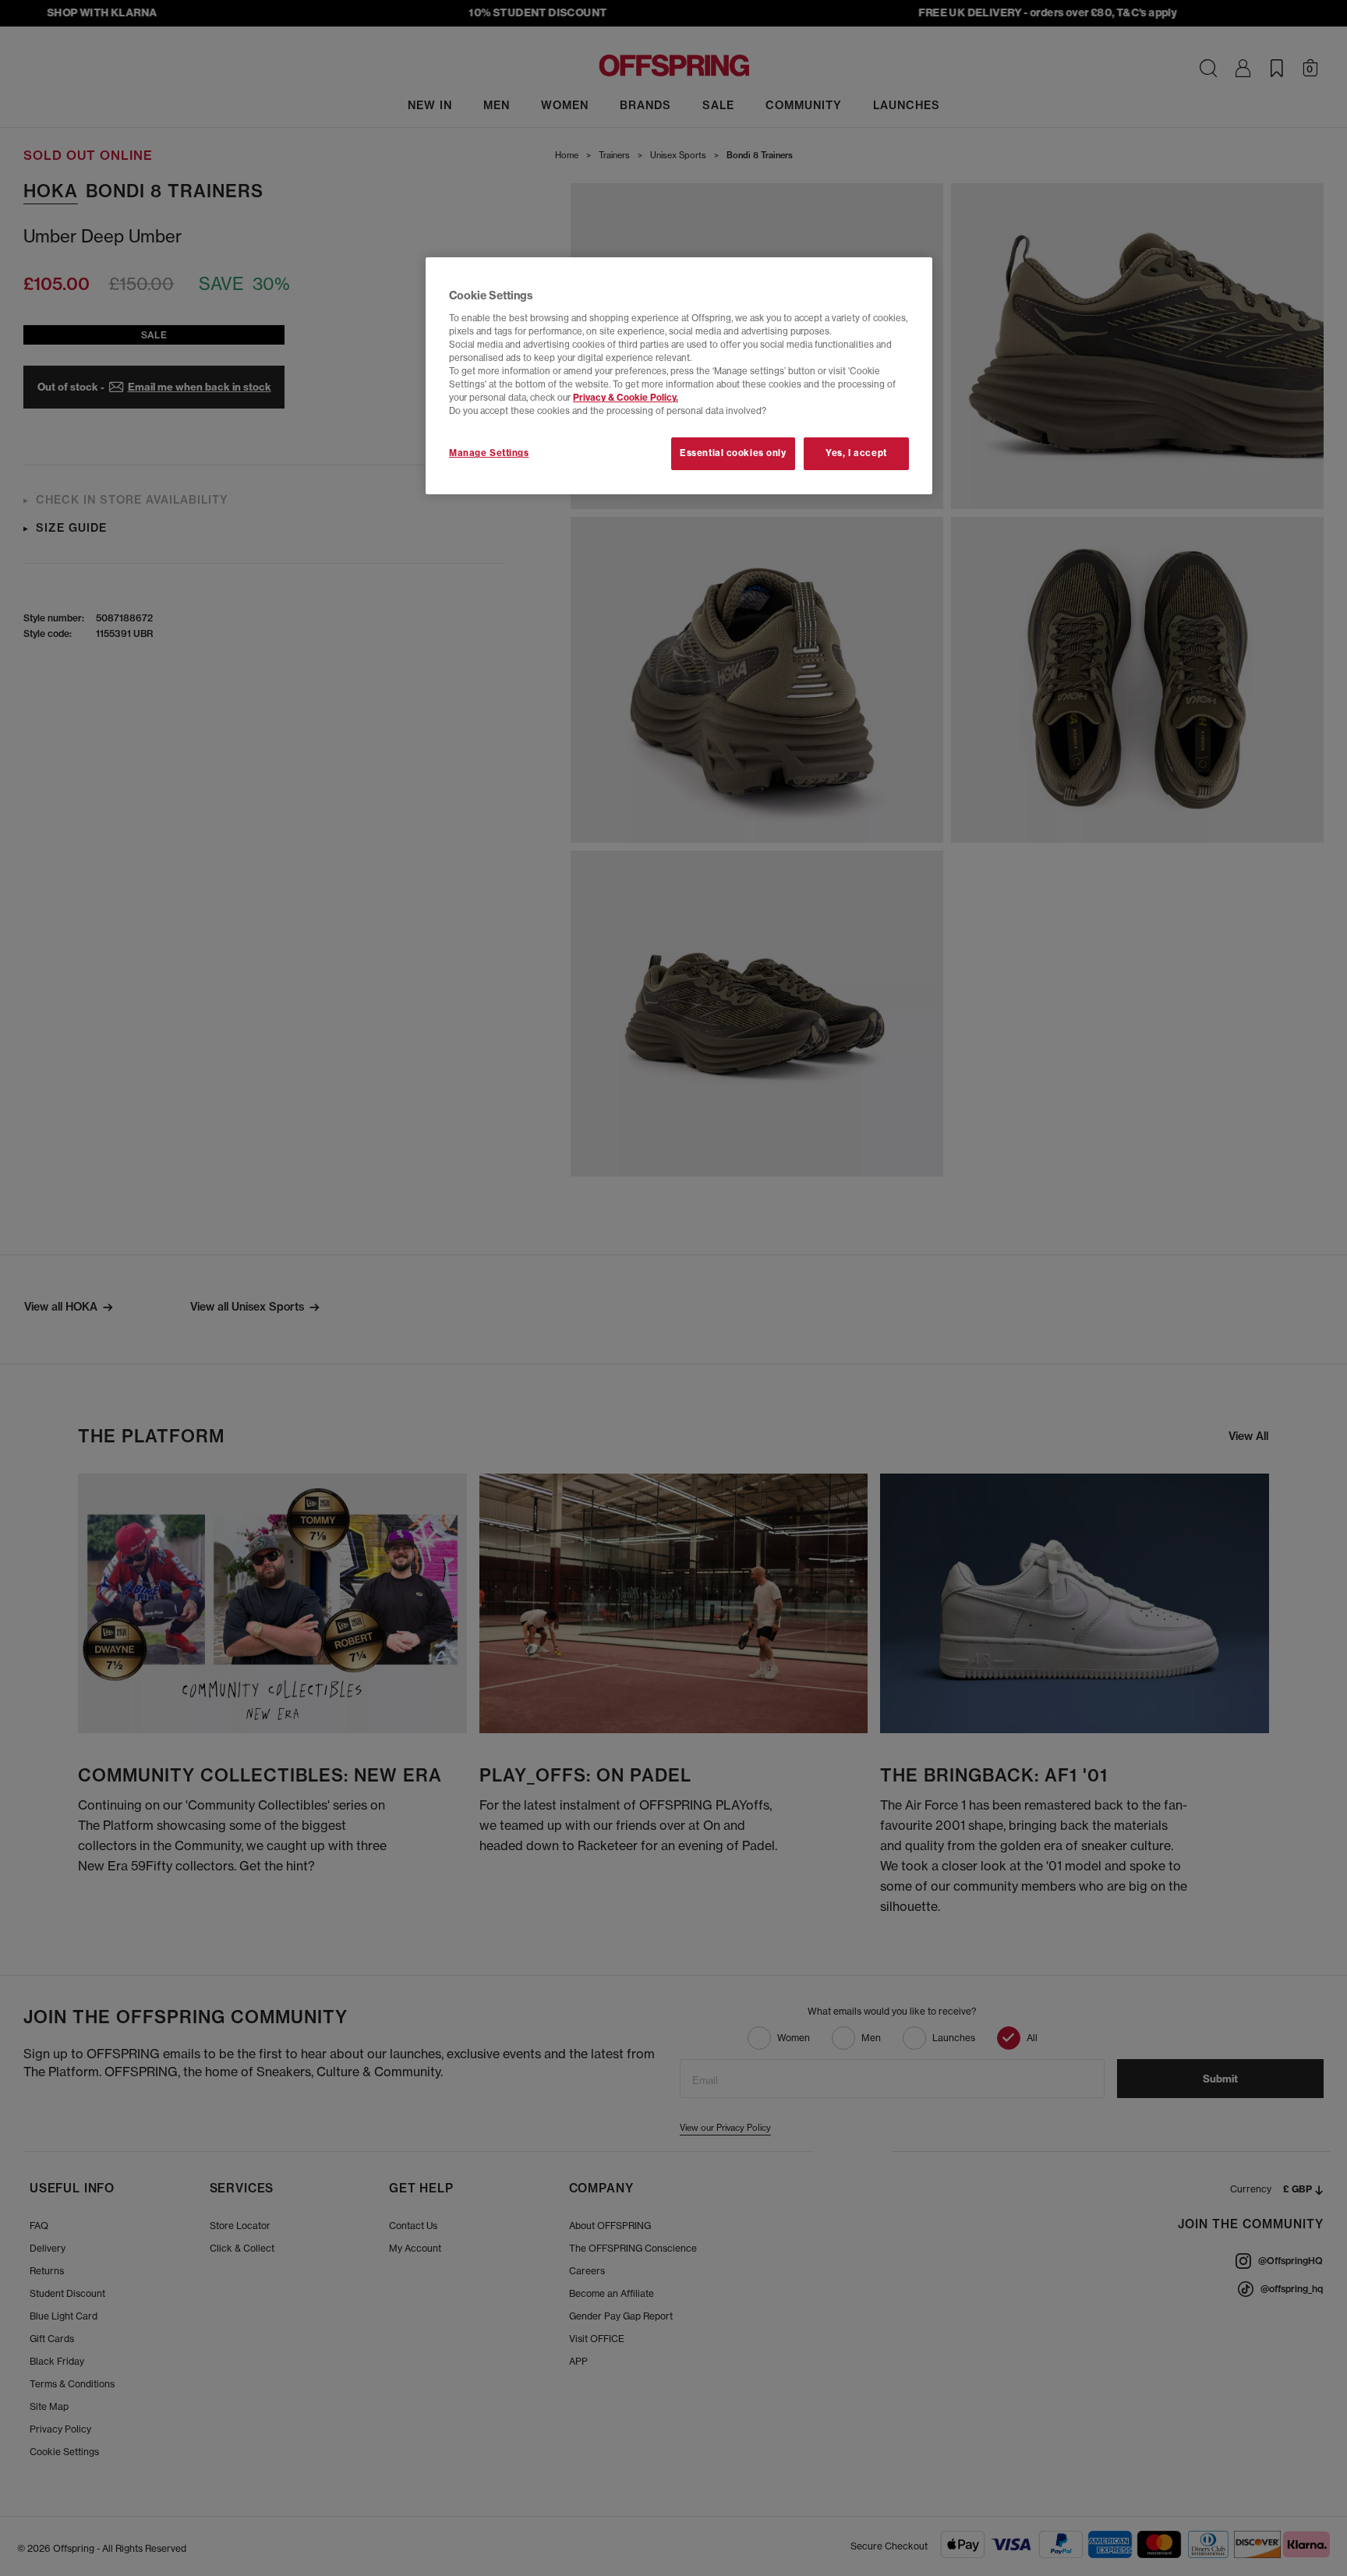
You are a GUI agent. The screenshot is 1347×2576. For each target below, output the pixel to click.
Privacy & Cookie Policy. (626, 398)
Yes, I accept (856, 453)
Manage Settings (489, 453)
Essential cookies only (733, 453)
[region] (679, 376)
